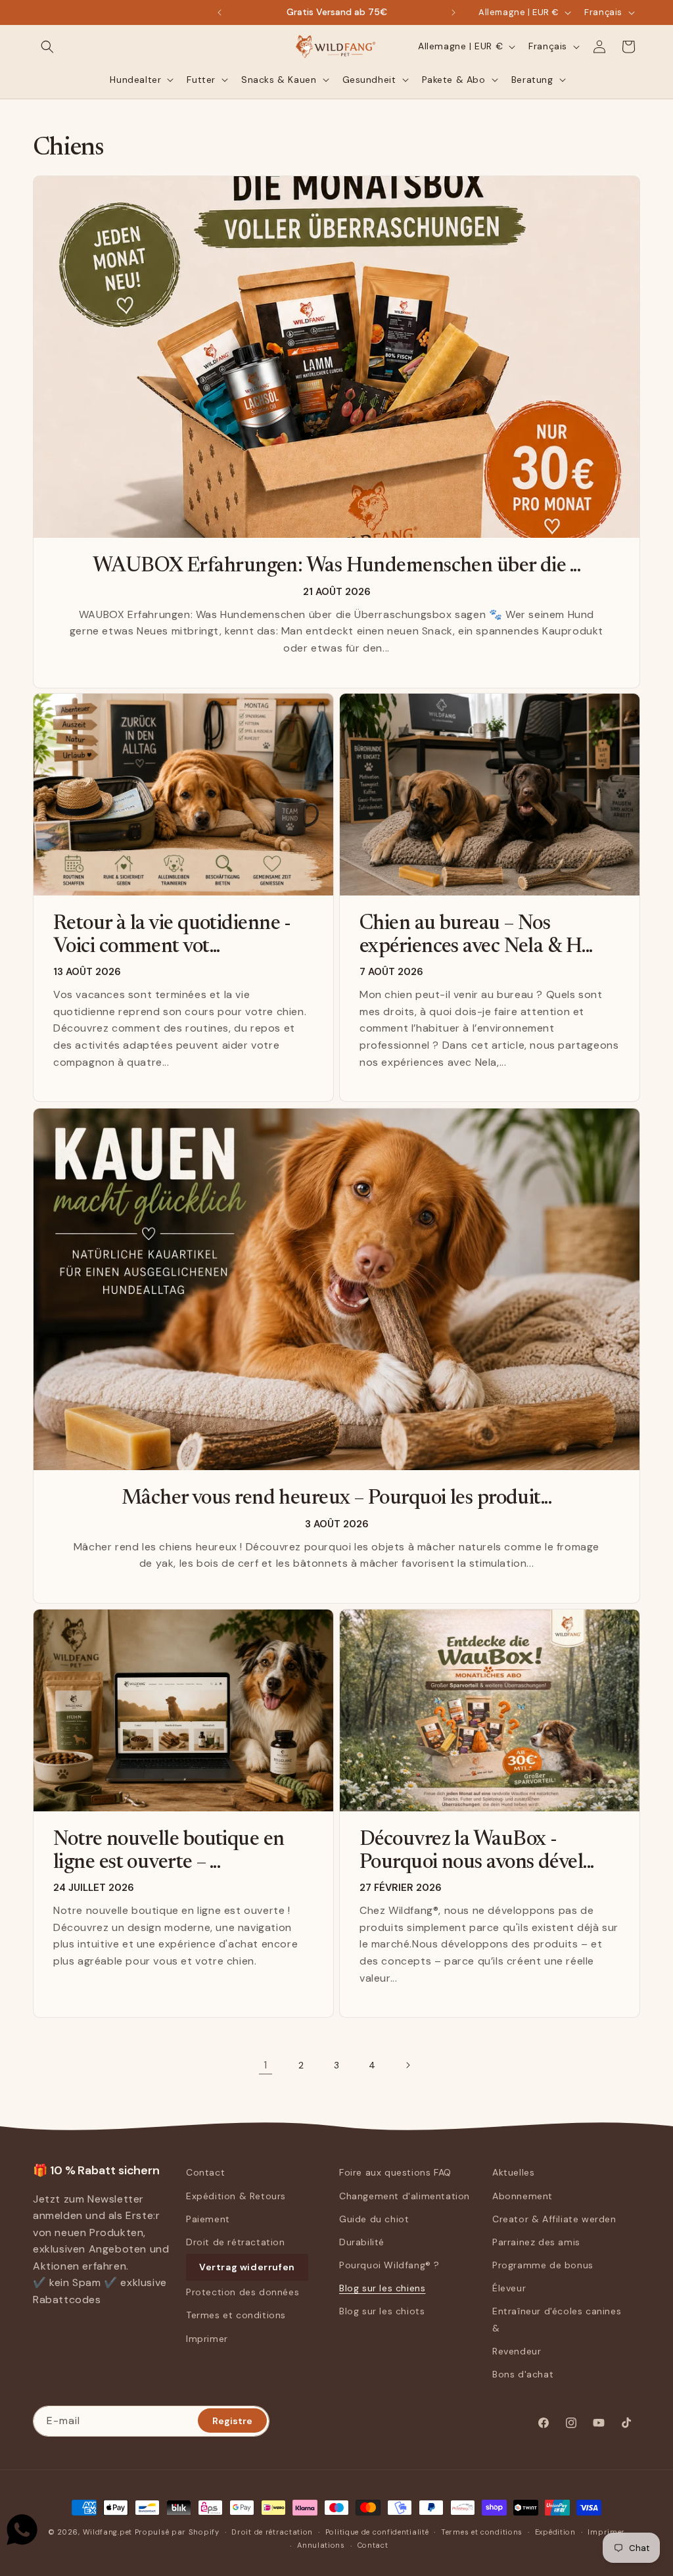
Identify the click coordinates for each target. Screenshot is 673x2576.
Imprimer (207, 2339)
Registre (232, 2421)
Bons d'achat (523, 2374)
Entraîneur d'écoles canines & (557, 2319)
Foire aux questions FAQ (395, 2172)
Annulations (321, 2545)
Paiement (208, 2219)
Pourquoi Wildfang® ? (389, 2265)
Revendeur (517, 2351)
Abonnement (522, 2196)
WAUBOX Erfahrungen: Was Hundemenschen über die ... (336, 566)
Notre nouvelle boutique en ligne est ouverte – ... (169, 1851)
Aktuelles (513, 2172)
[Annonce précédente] (220, 12)
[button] (47, 47)
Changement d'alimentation (405, 2196)
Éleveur (509, 2288)
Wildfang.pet (107, 2532)
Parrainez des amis (536, 2242)
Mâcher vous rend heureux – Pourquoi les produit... (336, 1499)
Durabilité (362, 2242)
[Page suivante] (407, 2065)
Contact (205, 2172)
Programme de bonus (543, 2265)
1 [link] (266, 2065)
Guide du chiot (374, 2219)
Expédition (555, 2532)
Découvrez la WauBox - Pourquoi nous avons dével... (476, 1851)
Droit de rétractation (236, 2242)
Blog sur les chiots (382, 2311)
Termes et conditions (236, 2315)
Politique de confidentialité (377, 2532)
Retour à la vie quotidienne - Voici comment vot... (172, 936)
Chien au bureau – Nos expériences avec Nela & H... (476, 936)
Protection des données (243, 2292)
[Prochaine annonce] (453, 12)
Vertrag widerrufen (247, 2267)
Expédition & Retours (236, 2196)
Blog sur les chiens (382, 2288)
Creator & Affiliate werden (554, 2219)
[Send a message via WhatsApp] (22, 2530)
